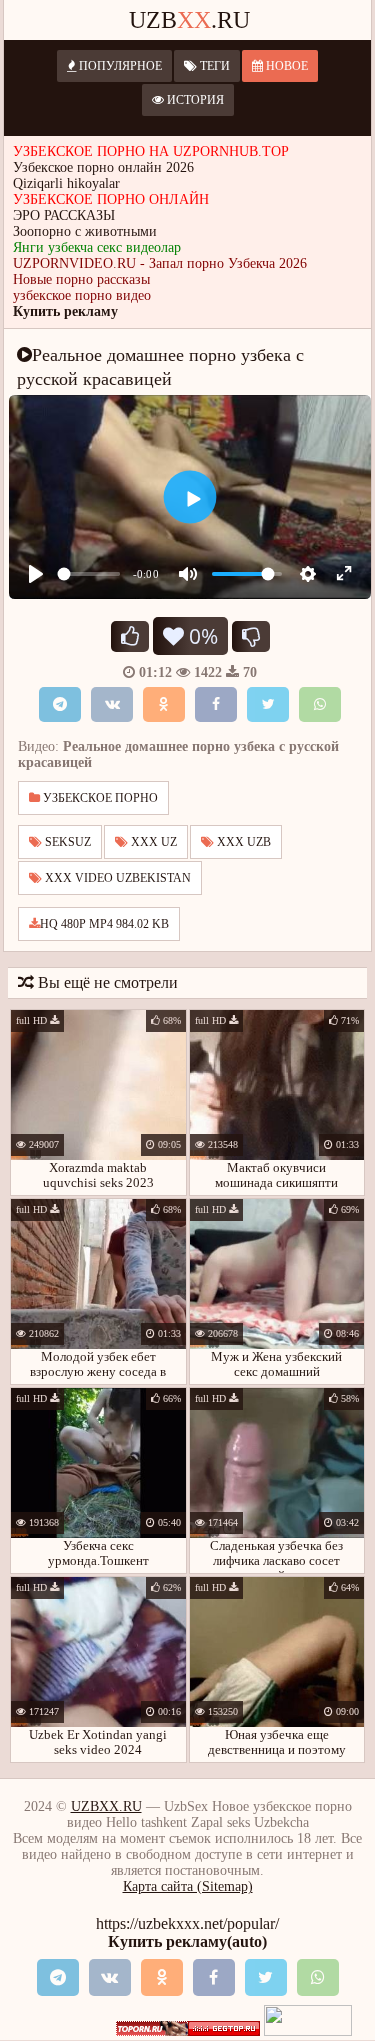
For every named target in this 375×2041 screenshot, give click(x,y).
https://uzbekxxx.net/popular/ (187, 1923)
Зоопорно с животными (85, 231)
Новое (285, 66)
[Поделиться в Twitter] (268, 704)
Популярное (119, 66)
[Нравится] (130, 636)
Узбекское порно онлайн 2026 (103, 167)
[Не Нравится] (251, 636)
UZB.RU (189, 20)
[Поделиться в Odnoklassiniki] (164, 704)
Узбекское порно (99, 798)
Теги (213, 66)
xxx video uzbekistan (116, 878)
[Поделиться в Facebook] (216, 704)
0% (201, 636)
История (194, 100)
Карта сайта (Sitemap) (188, 1886)
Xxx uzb (242, 842)
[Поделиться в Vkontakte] (112, 704)
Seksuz (66, 842)
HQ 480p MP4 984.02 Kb (104, 924)
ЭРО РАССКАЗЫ (64, 215)
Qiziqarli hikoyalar (66, 183)
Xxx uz (152, 842)
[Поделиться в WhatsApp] (320, 704)
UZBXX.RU (106, 1806)
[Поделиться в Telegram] (60, 704)
